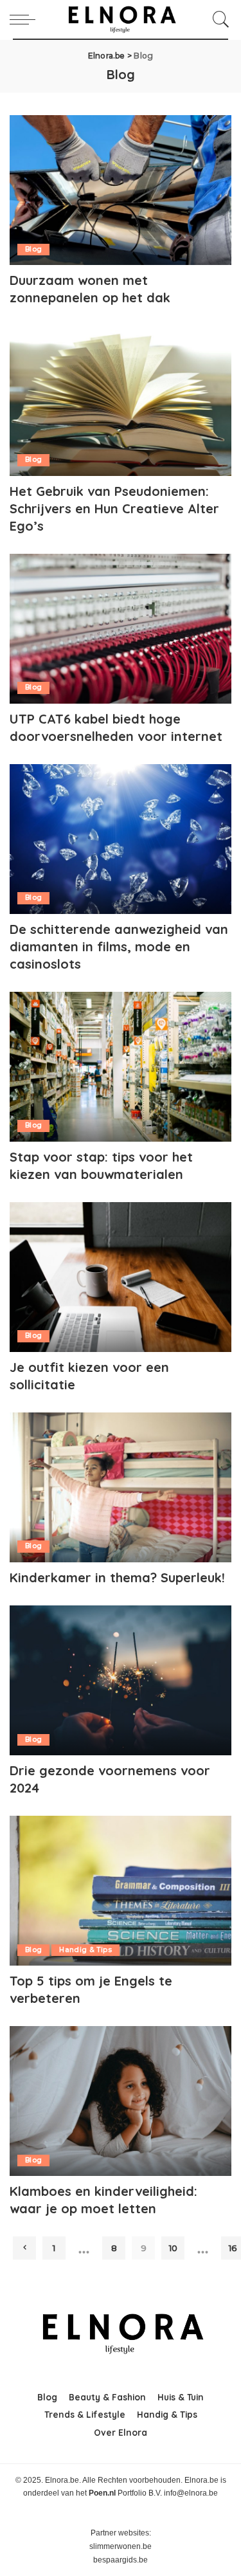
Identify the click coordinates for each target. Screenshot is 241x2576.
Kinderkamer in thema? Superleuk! (117, 1577)
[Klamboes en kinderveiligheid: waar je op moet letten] (121, 2101)
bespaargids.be (121, 2560)
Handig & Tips (85, 1950)
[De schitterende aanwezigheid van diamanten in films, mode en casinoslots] (121, 839)
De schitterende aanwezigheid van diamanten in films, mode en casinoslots (119, 946)
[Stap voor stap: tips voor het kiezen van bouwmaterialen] (121, 1067)
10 (173, 2248)
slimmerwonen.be (121, 2546)
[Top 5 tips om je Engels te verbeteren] (121, 1891)
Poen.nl (102, 2493)
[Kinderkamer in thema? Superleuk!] (121, 1487)
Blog (33, 249)
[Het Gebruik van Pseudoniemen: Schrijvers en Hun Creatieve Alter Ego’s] (121, 400)
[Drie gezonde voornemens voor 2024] (121, 1680)
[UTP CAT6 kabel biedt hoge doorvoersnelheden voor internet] (121, 629)
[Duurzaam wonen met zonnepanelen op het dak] (121, 190)
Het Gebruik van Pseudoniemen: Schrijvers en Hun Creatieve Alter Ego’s (114, 508)
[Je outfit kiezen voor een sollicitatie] (121, 1277)
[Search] (218, 19)
